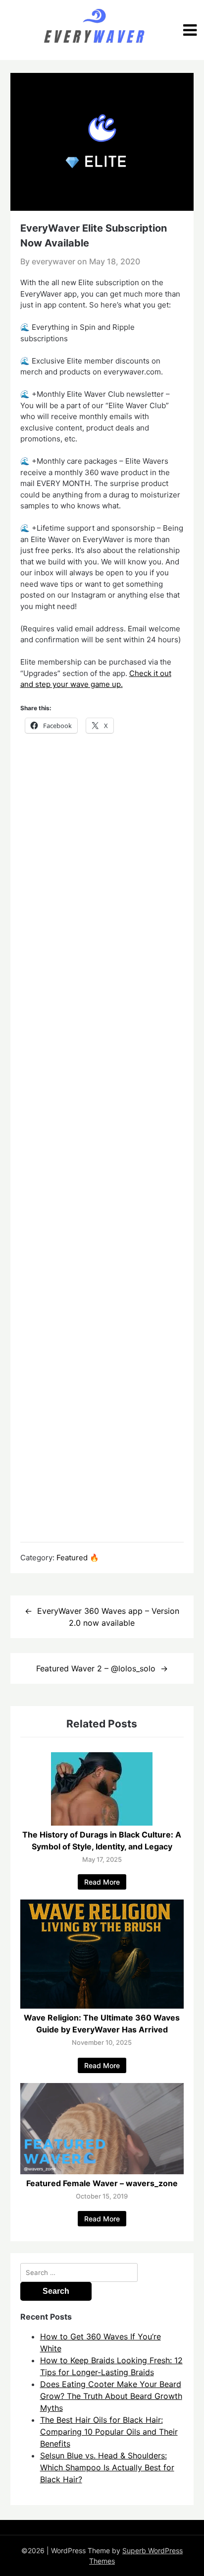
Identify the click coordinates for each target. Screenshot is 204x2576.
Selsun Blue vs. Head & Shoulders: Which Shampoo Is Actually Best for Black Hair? (107, 2467)
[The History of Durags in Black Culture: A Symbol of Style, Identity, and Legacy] (102, 1823)
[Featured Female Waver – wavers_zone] (102, 2171)
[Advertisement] (102, 1137)
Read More (102, 1882)
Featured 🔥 (78, 1558)
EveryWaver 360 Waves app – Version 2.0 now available (108, 1617)
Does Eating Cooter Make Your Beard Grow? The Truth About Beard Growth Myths (111, 2396)
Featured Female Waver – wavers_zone (102, 2183)
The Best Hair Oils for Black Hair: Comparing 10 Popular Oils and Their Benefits (109, 2432)
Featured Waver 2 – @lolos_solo (96, 1668)
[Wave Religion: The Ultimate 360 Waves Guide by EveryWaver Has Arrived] (102, 2006)
